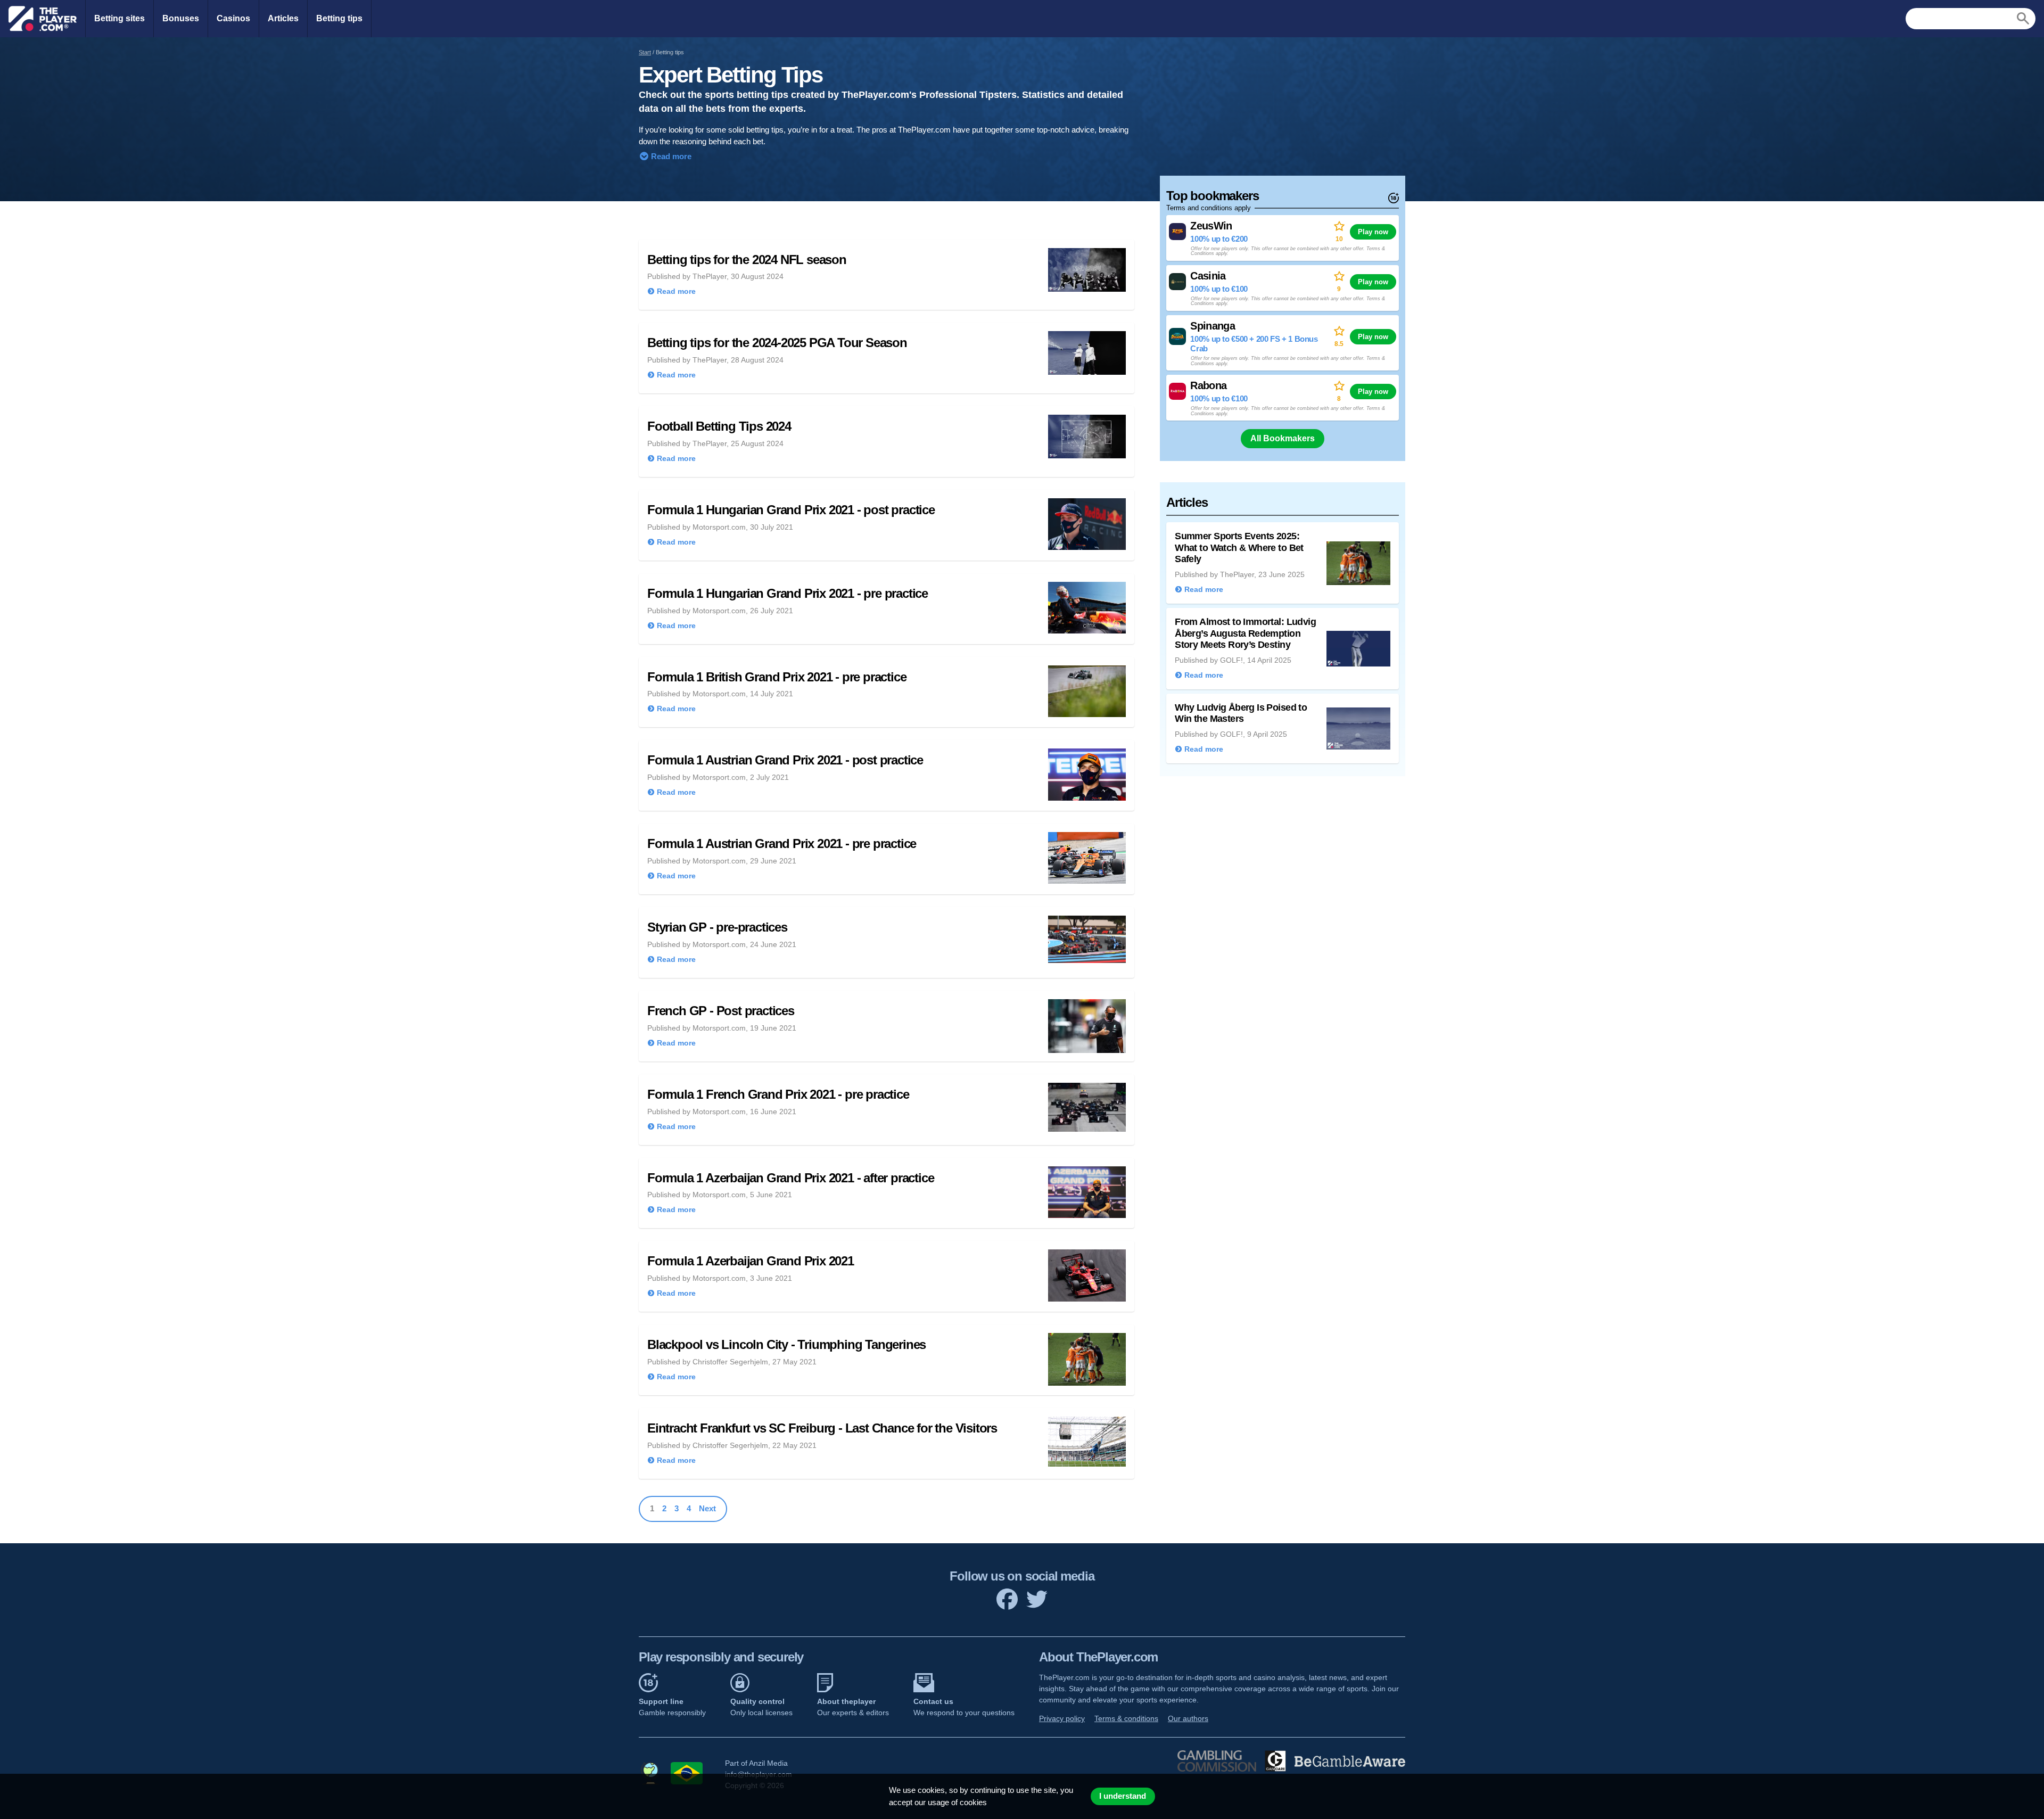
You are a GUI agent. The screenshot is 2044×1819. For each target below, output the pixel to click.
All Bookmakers (1283, 438)
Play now (1373, 232)
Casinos (233, 18)
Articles (283, 18)
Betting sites (119, 18)
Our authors (1188, 1718)
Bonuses (181, 18)
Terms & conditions (1126, 1718)
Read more (670, 156)
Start (645, 52)
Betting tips (339, 18)
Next (707, 1508)
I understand (1123, 1796)
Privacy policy (1062, 1718)
